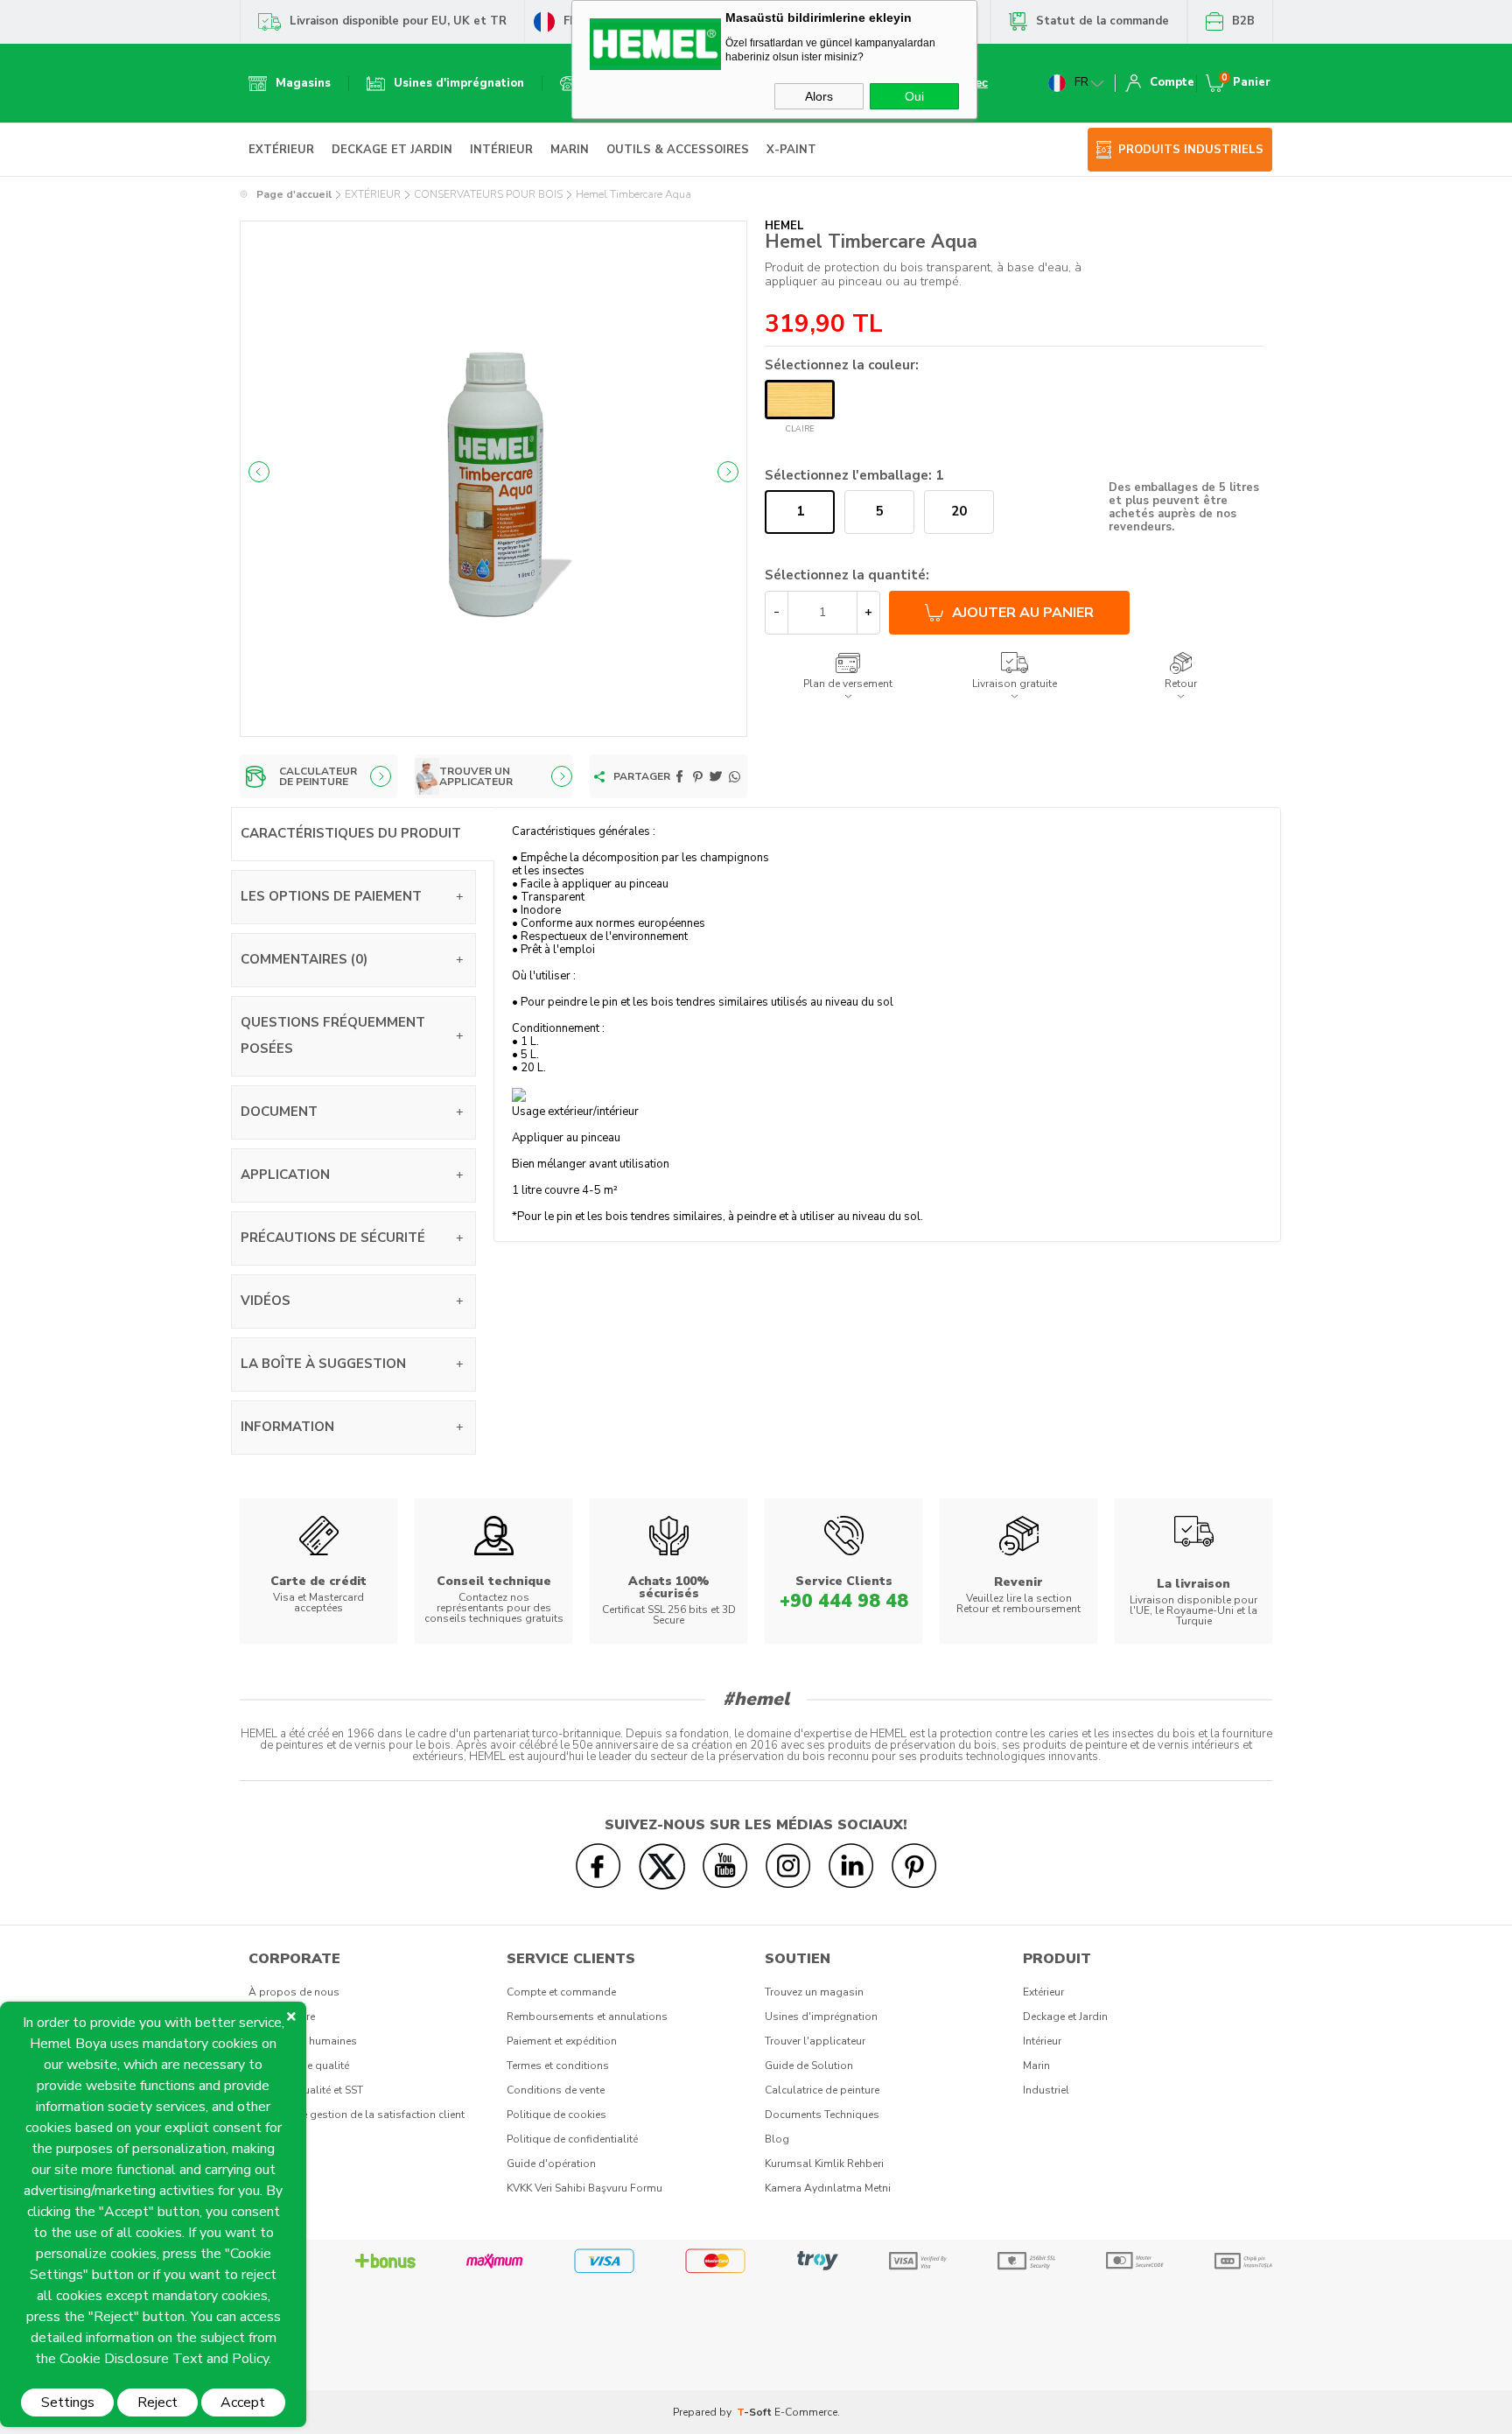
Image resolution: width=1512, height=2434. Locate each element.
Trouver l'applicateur (815, 2041)
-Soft (756, 2412)
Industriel (1046, 2090)
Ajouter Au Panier (1023, 613)
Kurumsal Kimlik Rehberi (824, 2164)
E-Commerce (806, 2412)
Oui (914, 96)
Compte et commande (561, 1992)
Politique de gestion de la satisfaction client (357, 2115)
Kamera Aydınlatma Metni (828, 2188)
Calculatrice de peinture (822, 2090)
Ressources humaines (303, 2041)
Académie (273, 2139)
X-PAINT (791, 150)
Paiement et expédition (562, 2041)
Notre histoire (282, 2017)
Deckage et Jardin (1065, 2017)
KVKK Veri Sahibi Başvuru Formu (584, 2188)
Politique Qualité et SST (306, 2090)
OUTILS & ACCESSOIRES (678, 150)
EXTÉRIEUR (281, 150)
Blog (777, 2139)
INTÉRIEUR (501, 150)
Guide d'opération (551, 2164)
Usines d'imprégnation (821, 2017)
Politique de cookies (556, 2115)
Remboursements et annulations (587, 2017)
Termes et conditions (558, 2066)
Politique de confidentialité (572, 2139)
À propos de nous (294, 1992)
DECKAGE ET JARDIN (392, 150)
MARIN (570, 150)
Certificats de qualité (299, 2066)
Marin (1036, 2066)
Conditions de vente (556, 2090)
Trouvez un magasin (814, 1992)
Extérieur (1043, 1992)
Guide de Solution (809, 2066)
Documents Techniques (822, 2115)
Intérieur (1042, 2041)
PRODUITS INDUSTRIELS (1191, 150)
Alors (819, 96)
